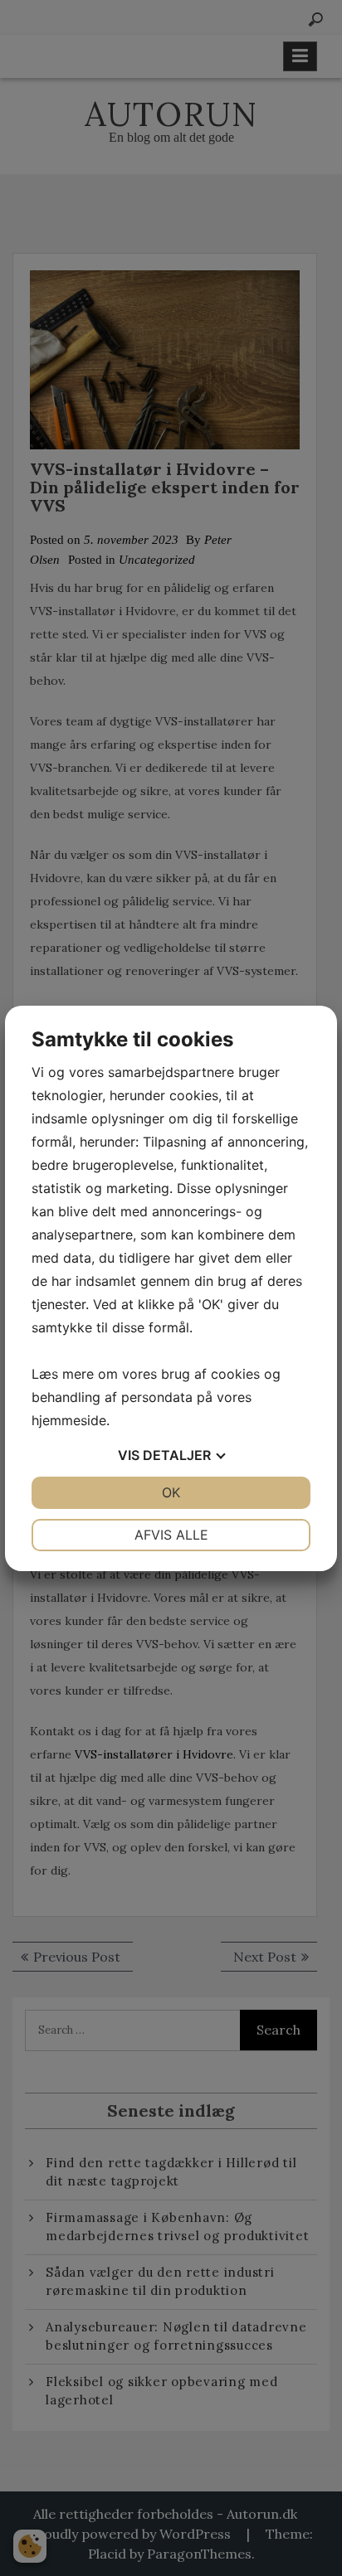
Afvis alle (171, 1535)
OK (171, 1492)
